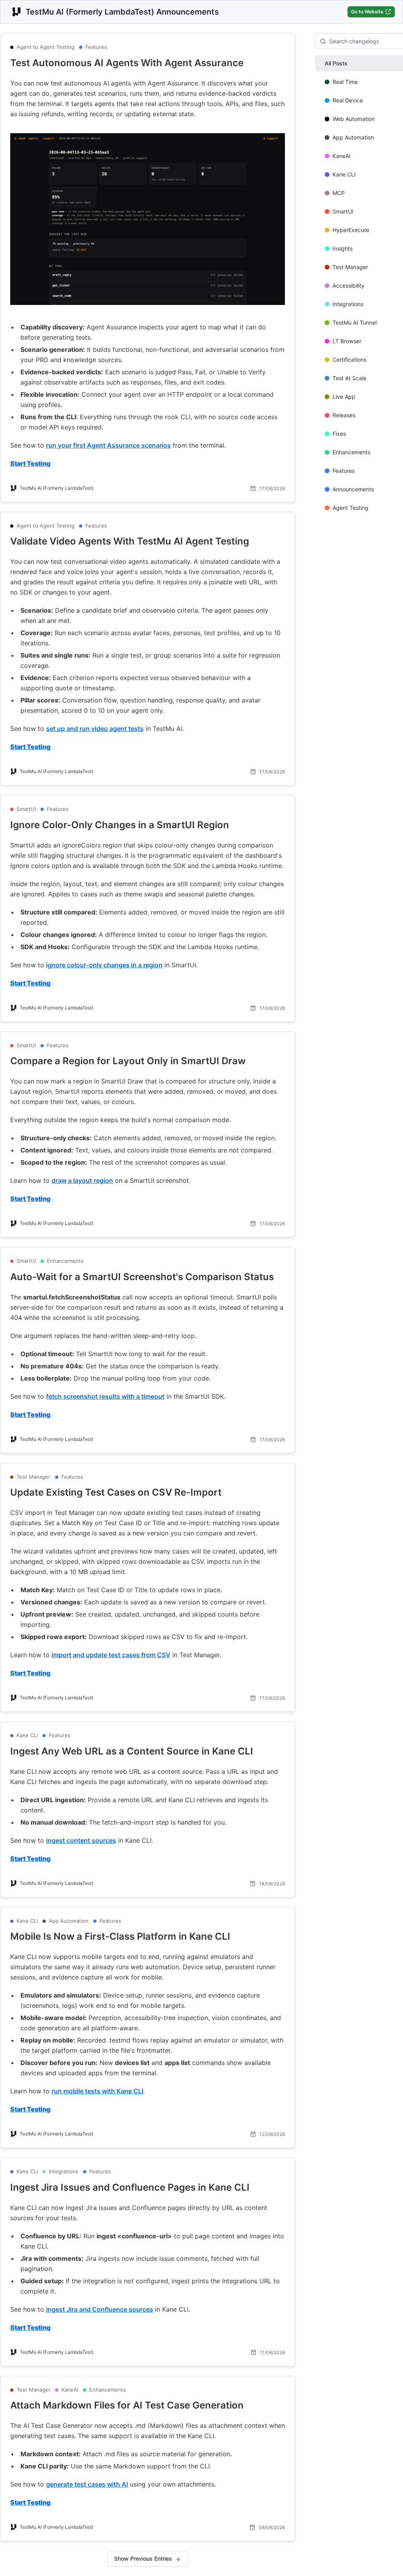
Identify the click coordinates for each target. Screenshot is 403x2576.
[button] (148, 63)
